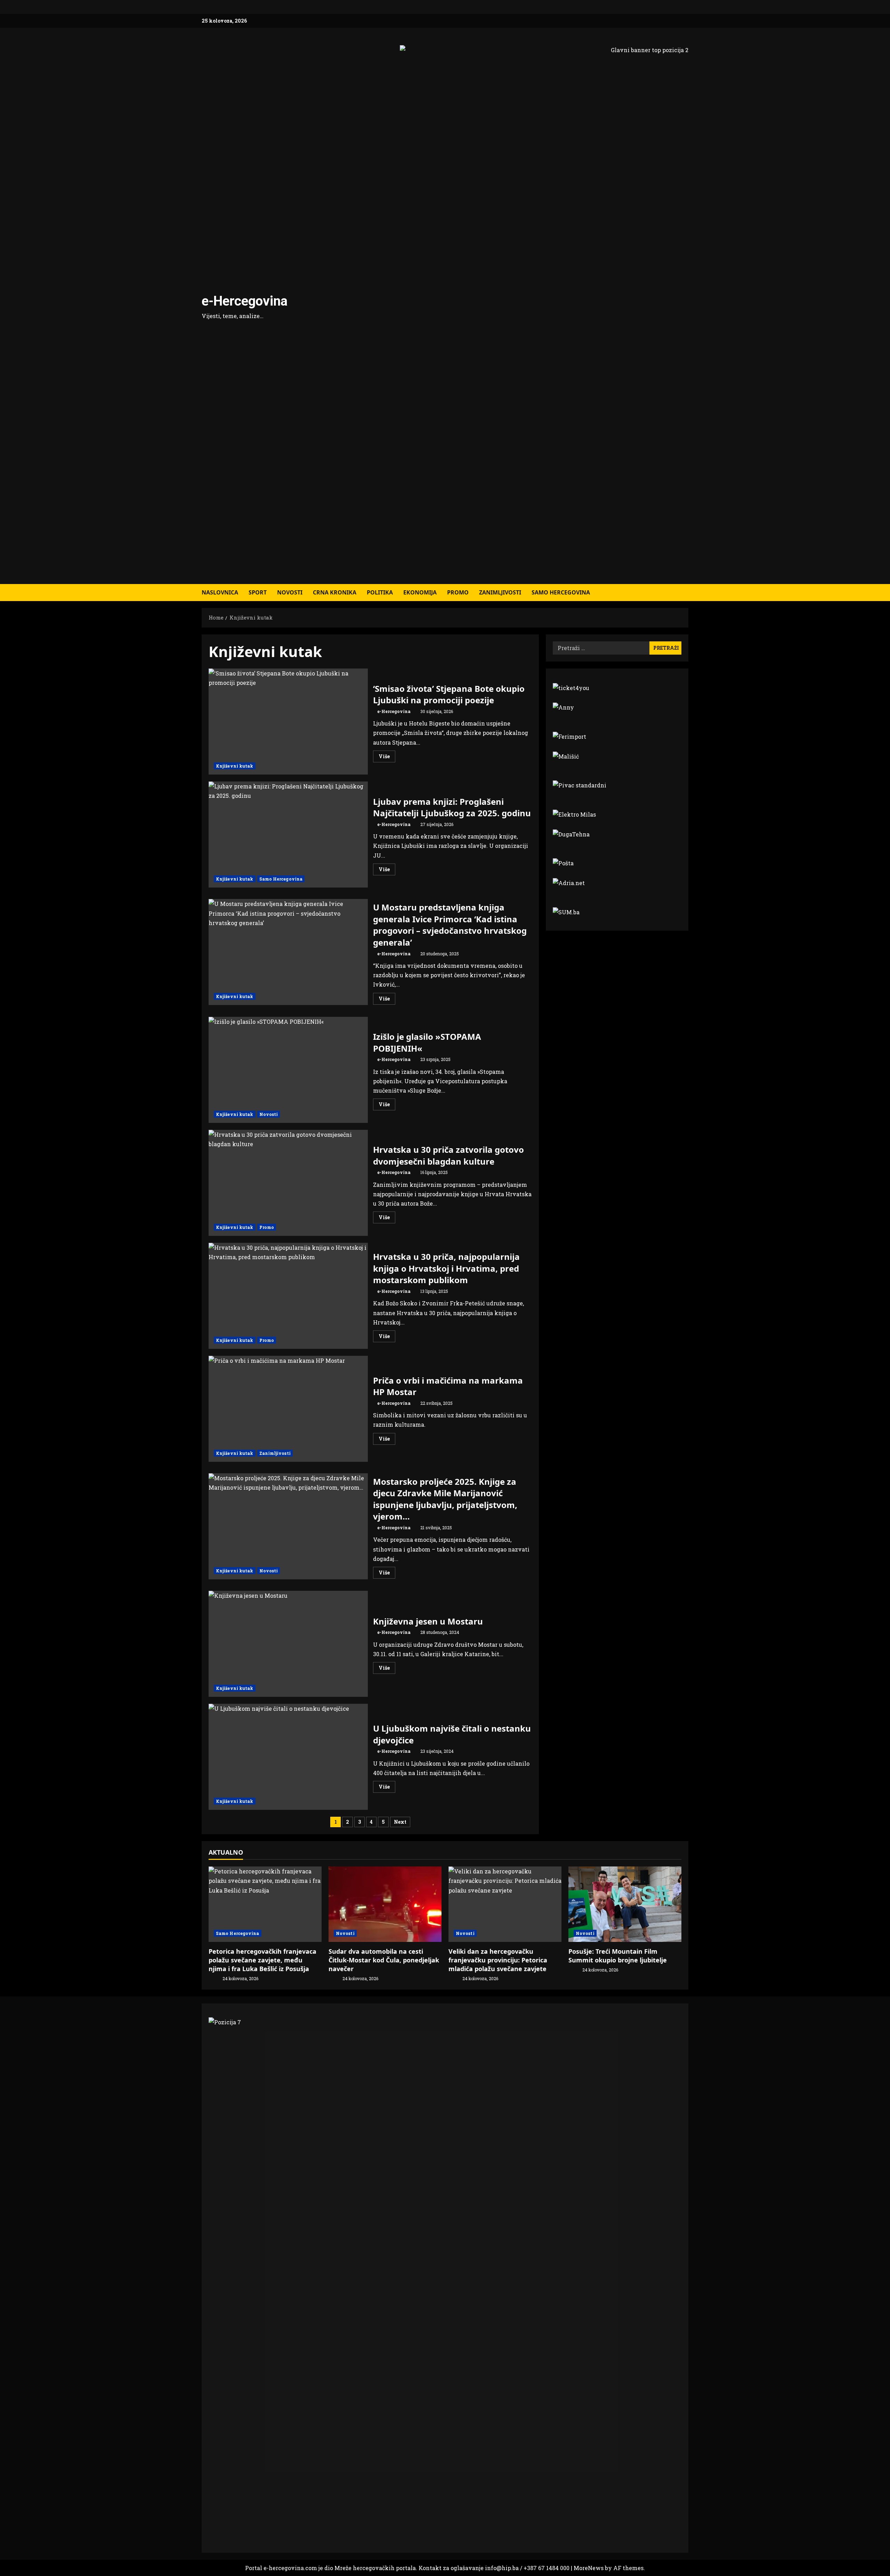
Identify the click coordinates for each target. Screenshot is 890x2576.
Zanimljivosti (500, 592)
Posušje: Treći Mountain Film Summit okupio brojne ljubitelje (618, 1956)
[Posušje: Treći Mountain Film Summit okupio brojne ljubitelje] (625, 1904)
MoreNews (589, 2568)
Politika (380, 592)
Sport (258, 592)
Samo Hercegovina (561, 592)
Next (400, 1822)
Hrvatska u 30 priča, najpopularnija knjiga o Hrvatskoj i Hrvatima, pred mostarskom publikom (288, 1296)
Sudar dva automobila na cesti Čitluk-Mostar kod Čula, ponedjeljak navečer (384, 1960)
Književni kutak (235, 766)
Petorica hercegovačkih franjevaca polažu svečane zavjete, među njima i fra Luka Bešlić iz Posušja (262, 1960)
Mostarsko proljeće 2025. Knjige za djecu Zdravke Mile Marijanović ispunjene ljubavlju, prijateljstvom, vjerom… (288, 1526)
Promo (458, 592)
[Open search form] (686, 593)
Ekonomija (420, 592)
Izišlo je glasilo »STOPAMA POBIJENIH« (288, 1070)
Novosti (290, 592)
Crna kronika (335, 592)
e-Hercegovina (245, 301)
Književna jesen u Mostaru (288, 1644)
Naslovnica (220, 592)
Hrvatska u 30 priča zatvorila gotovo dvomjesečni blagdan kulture (288, 1183)
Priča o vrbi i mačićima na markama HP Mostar (288, 1409)
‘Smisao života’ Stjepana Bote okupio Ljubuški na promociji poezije (288, 722)
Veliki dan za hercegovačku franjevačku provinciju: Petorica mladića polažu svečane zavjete (498, 1960)
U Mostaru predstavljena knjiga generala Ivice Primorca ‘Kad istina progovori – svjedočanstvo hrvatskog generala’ (288, 952)
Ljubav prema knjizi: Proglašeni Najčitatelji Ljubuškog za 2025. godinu (288, 835)
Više (387, 758)
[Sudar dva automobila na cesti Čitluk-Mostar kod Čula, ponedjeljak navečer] (385, 1904)
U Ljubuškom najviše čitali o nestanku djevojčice (288, 1757)
